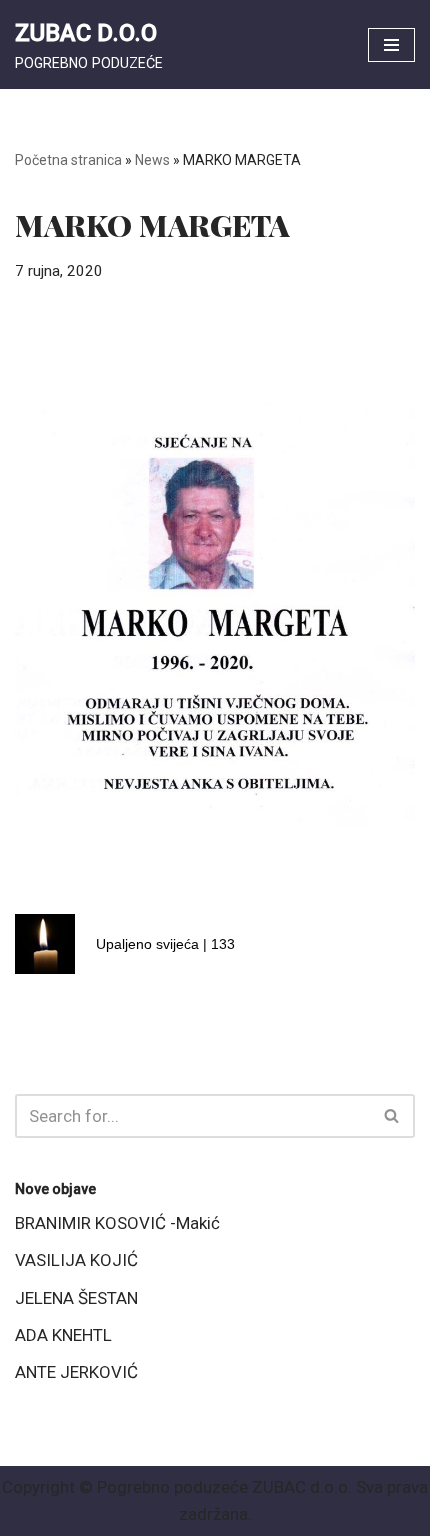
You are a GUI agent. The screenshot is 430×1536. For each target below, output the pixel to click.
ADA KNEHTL (63, 1335)
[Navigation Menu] (391, 45)
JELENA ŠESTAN (76, 1298)
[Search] (392, 1116)
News (152, 160)
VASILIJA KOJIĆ (76, 1260)
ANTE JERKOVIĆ (76, 1372)
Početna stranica (68, 160)
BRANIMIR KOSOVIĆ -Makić (117, 1223)
